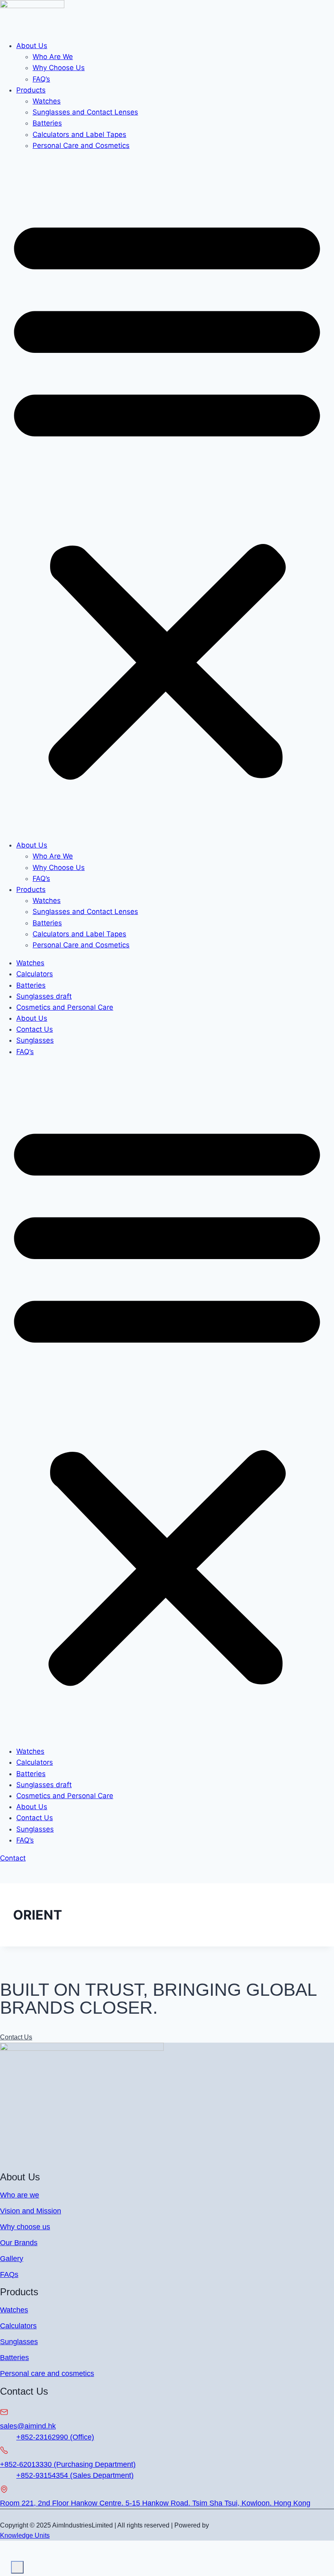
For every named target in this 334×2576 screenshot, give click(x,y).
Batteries (47, 123)
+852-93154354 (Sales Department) (75, 2475)
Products (31, 90)
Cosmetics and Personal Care (65, 1007)
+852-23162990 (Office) (55, 2437)
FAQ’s (41, 79)
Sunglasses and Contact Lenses (85, 112)
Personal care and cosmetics (47, 2373)
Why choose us (25, 2227)
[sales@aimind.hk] (4, 2413)
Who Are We (53, 57)
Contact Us (35, 1029)
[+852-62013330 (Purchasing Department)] (4, 2451)
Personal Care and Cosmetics (81, 145)
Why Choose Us (59, 68)
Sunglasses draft (44, 996)
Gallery (12, 2259)
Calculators (35, 974)
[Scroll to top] (5, 2562)
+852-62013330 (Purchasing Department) (68, 2464)
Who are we (20, 2195)
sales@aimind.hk (28, 2426)
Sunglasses (35, 1040)
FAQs (9, 2274)
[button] (167, 495)
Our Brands (19, 2243)
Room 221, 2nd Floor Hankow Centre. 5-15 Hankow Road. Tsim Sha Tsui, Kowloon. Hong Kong (155, 2503)
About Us (32, 46)
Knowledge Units (25, 2535)
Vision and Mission (31, 2211)
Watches (47, 101)
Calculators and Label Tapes (79, 134)
